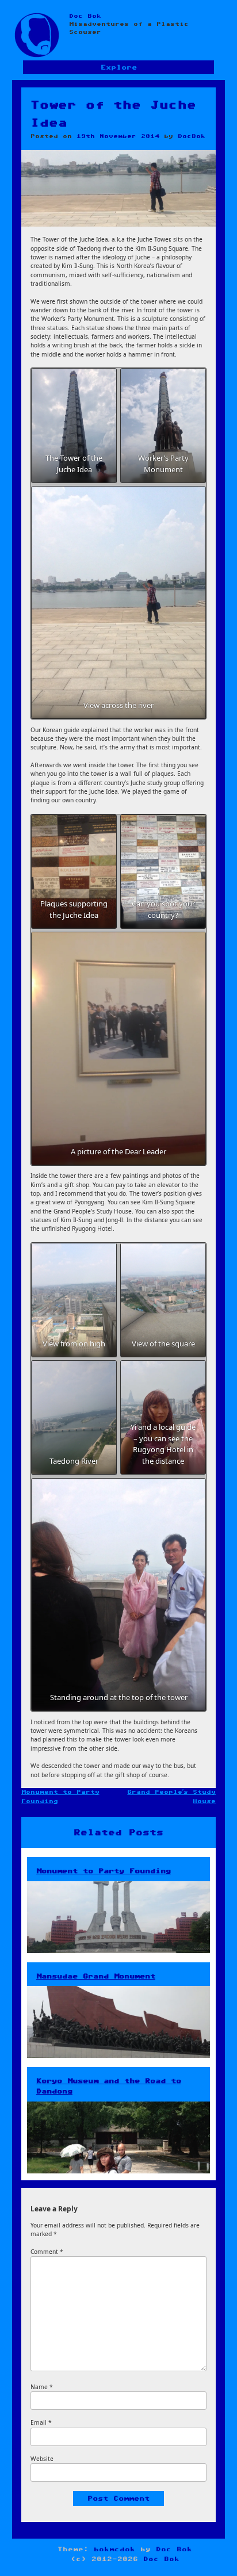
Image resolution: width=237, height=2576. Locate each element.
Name (42, 2387)
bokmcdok (114, 2549)
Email (41, 2422)
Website (42, 2459)
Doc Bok (85, 16)
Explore (119, 68)
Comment (47, 2252)
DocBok (192, 136)
